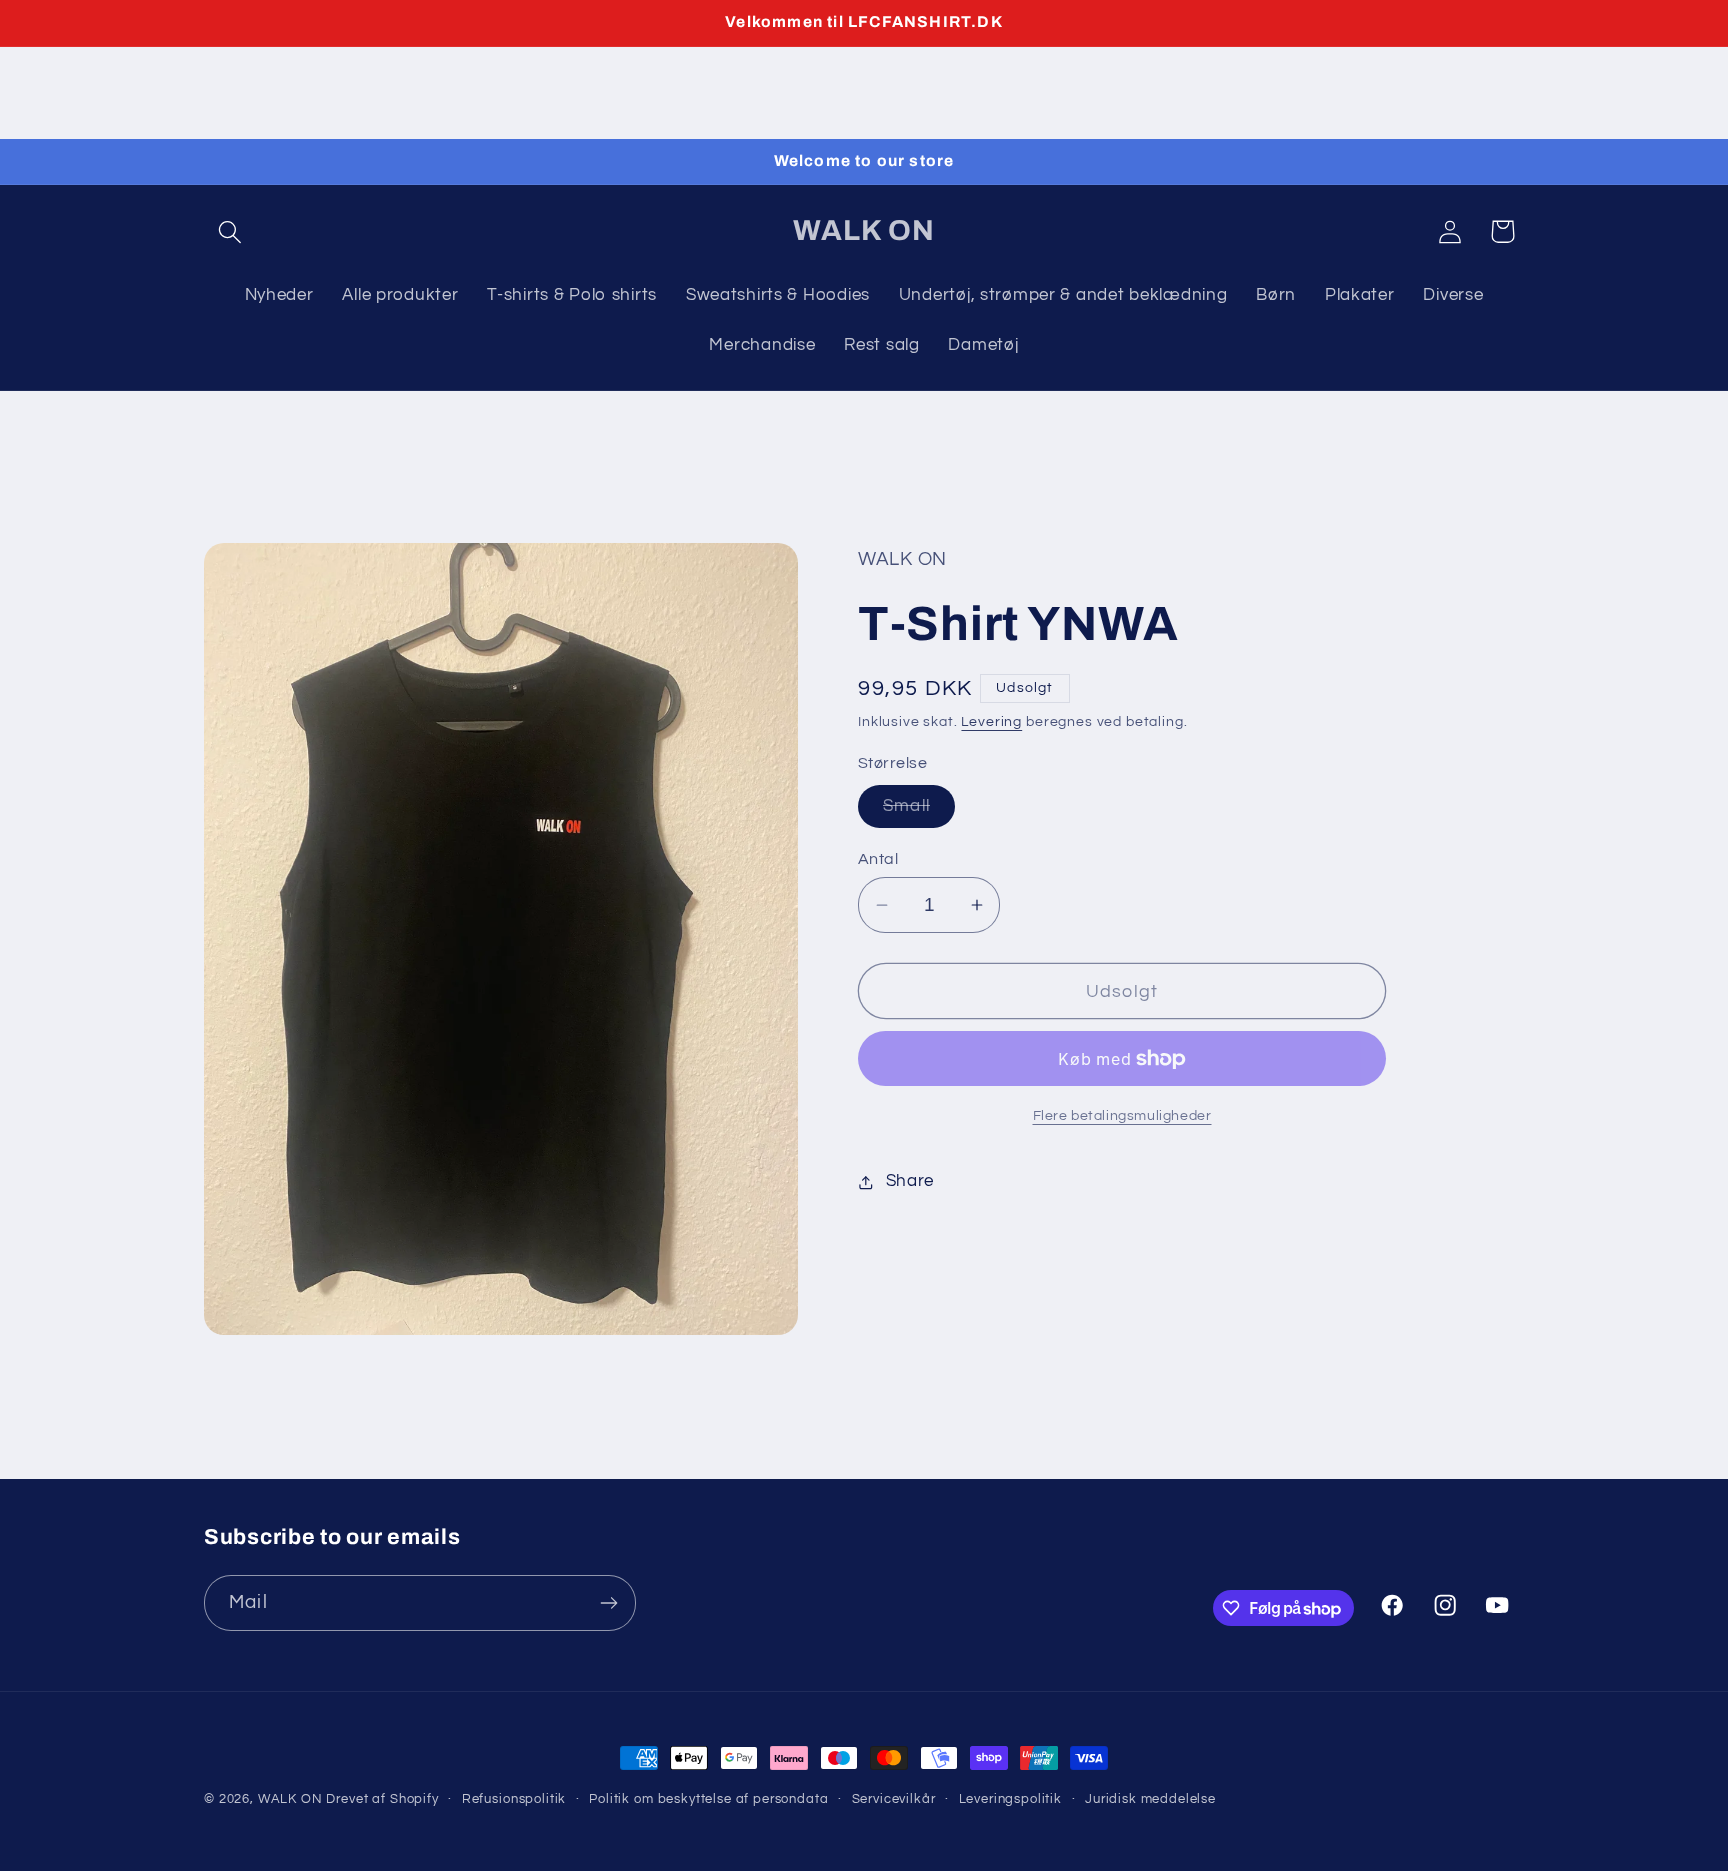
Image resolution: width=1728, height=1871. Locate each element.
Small (919, 812)
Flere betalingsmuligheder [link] (1122, 1115)
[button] (230, 231)
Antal (878, 859)
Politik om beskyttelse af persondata (708, 1799)
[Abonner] (608, 1603)
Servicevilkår (894, 1799)
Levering (991, 721)
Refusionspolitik (514, 1799)
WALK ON (290, 1799)
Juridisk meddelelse (1150, 1799)
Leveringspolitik (1010, 1799)
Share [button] (910, 1181)
